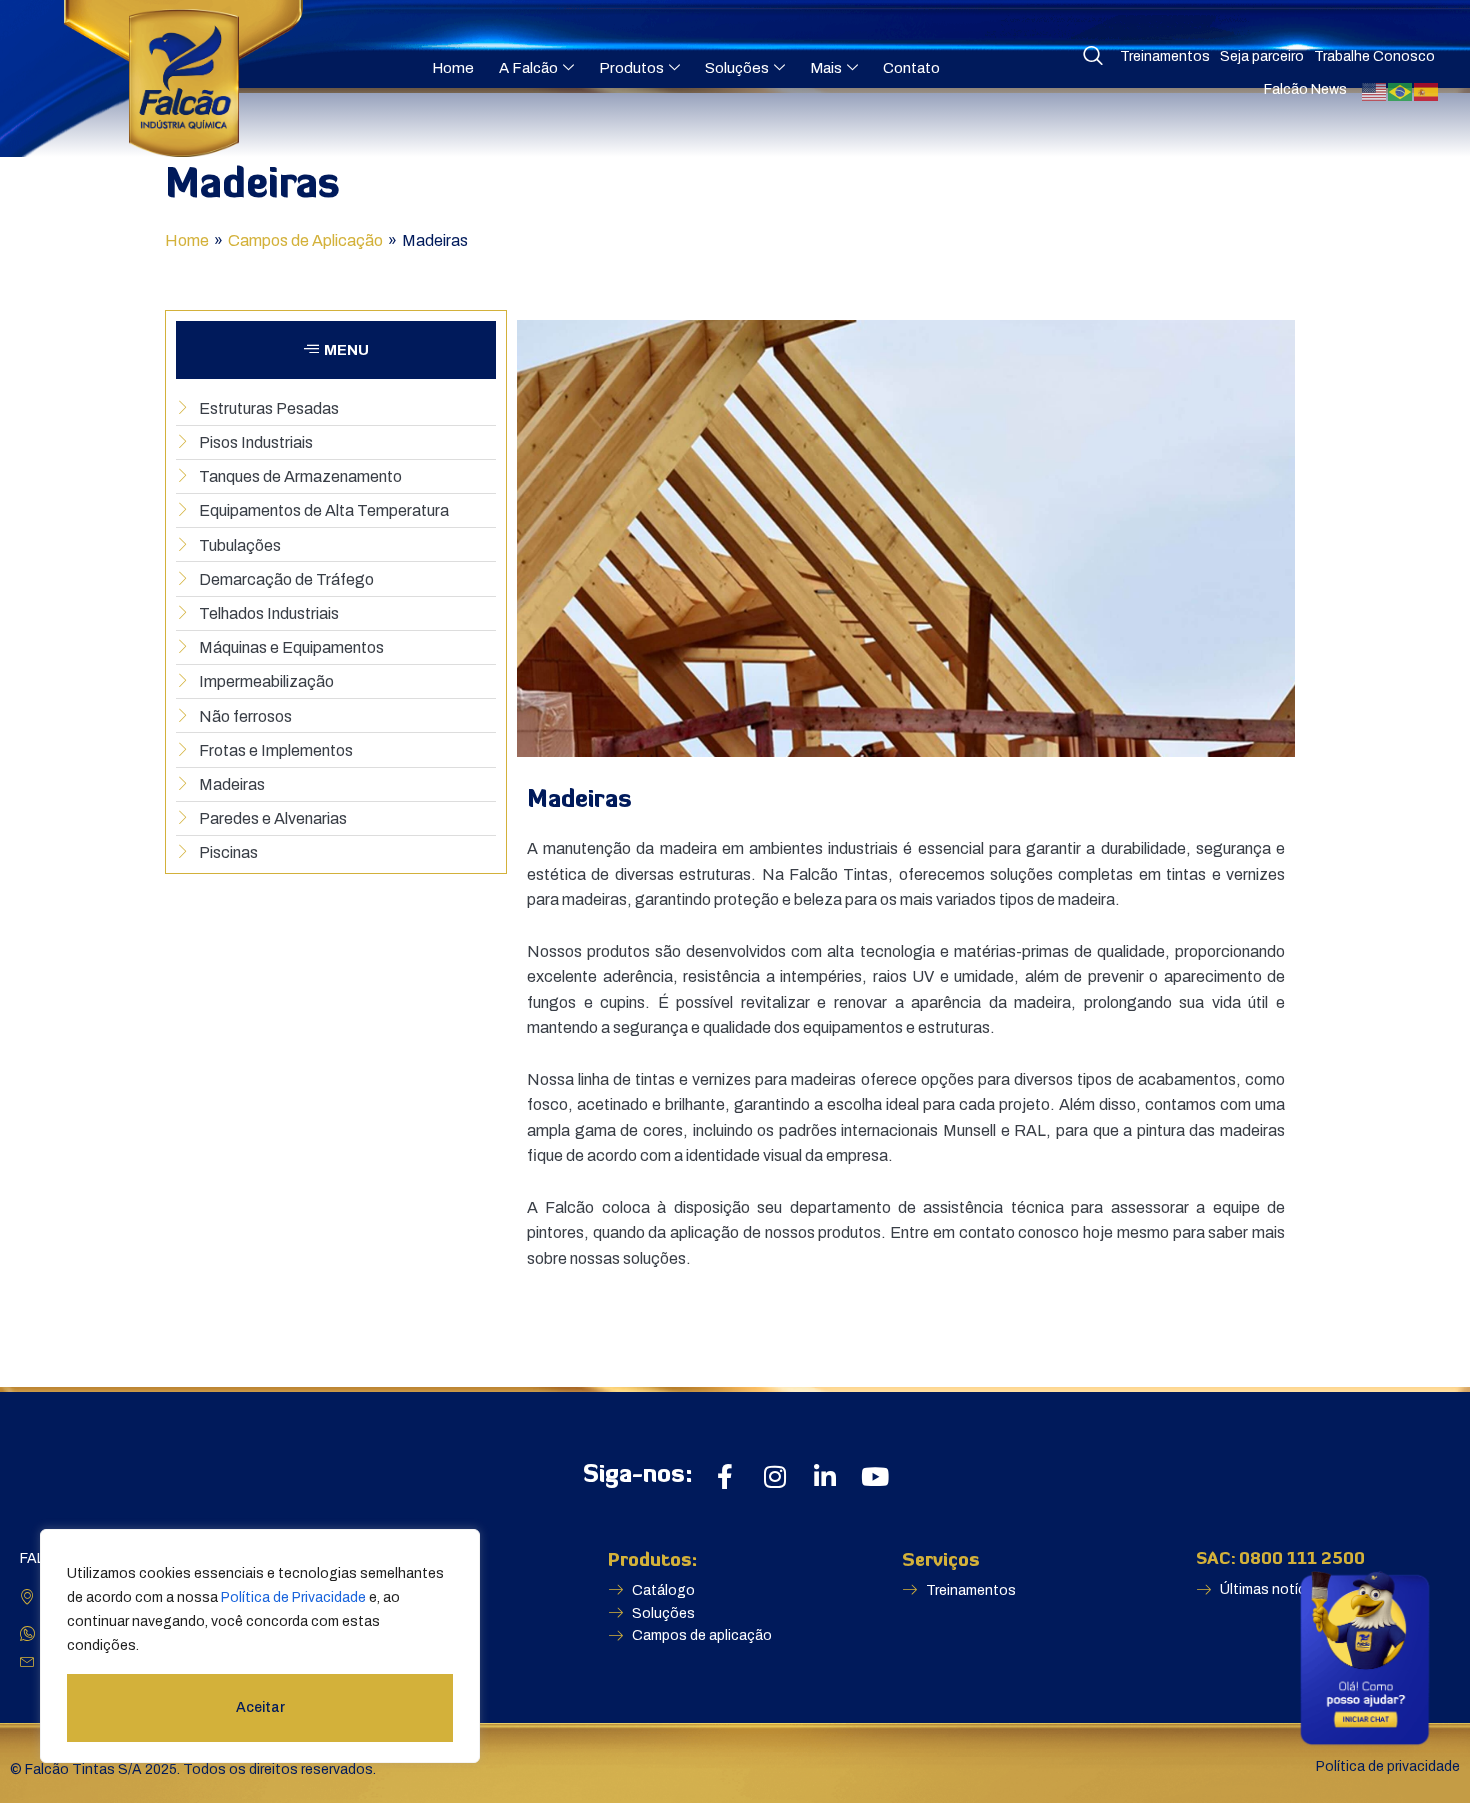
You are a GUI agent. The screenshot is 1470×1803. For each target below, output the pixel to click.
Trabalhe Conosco (1374, 56)
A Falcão (528, 68)
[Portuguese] (1401, 90)
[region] (260, 1646)
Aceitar (260, 1707)
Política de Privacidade (293, 1597)
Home (453, 68)
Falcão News (1305, 89)
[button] (336, 350)
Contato (911, 68)
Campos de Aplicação (305, 240)
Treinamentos (1165, 56)
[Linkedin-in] (824, 1476)
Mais (826, 68)
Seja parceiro (1262, 56)
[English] (1375, 90)
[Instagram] (774, 1476)
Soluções (737, 68)
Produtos (631, 68)
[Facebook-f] (724, 1476)
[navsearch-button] (1093, 57)
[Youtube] (874, 1476)
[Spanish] (1427, 90)
